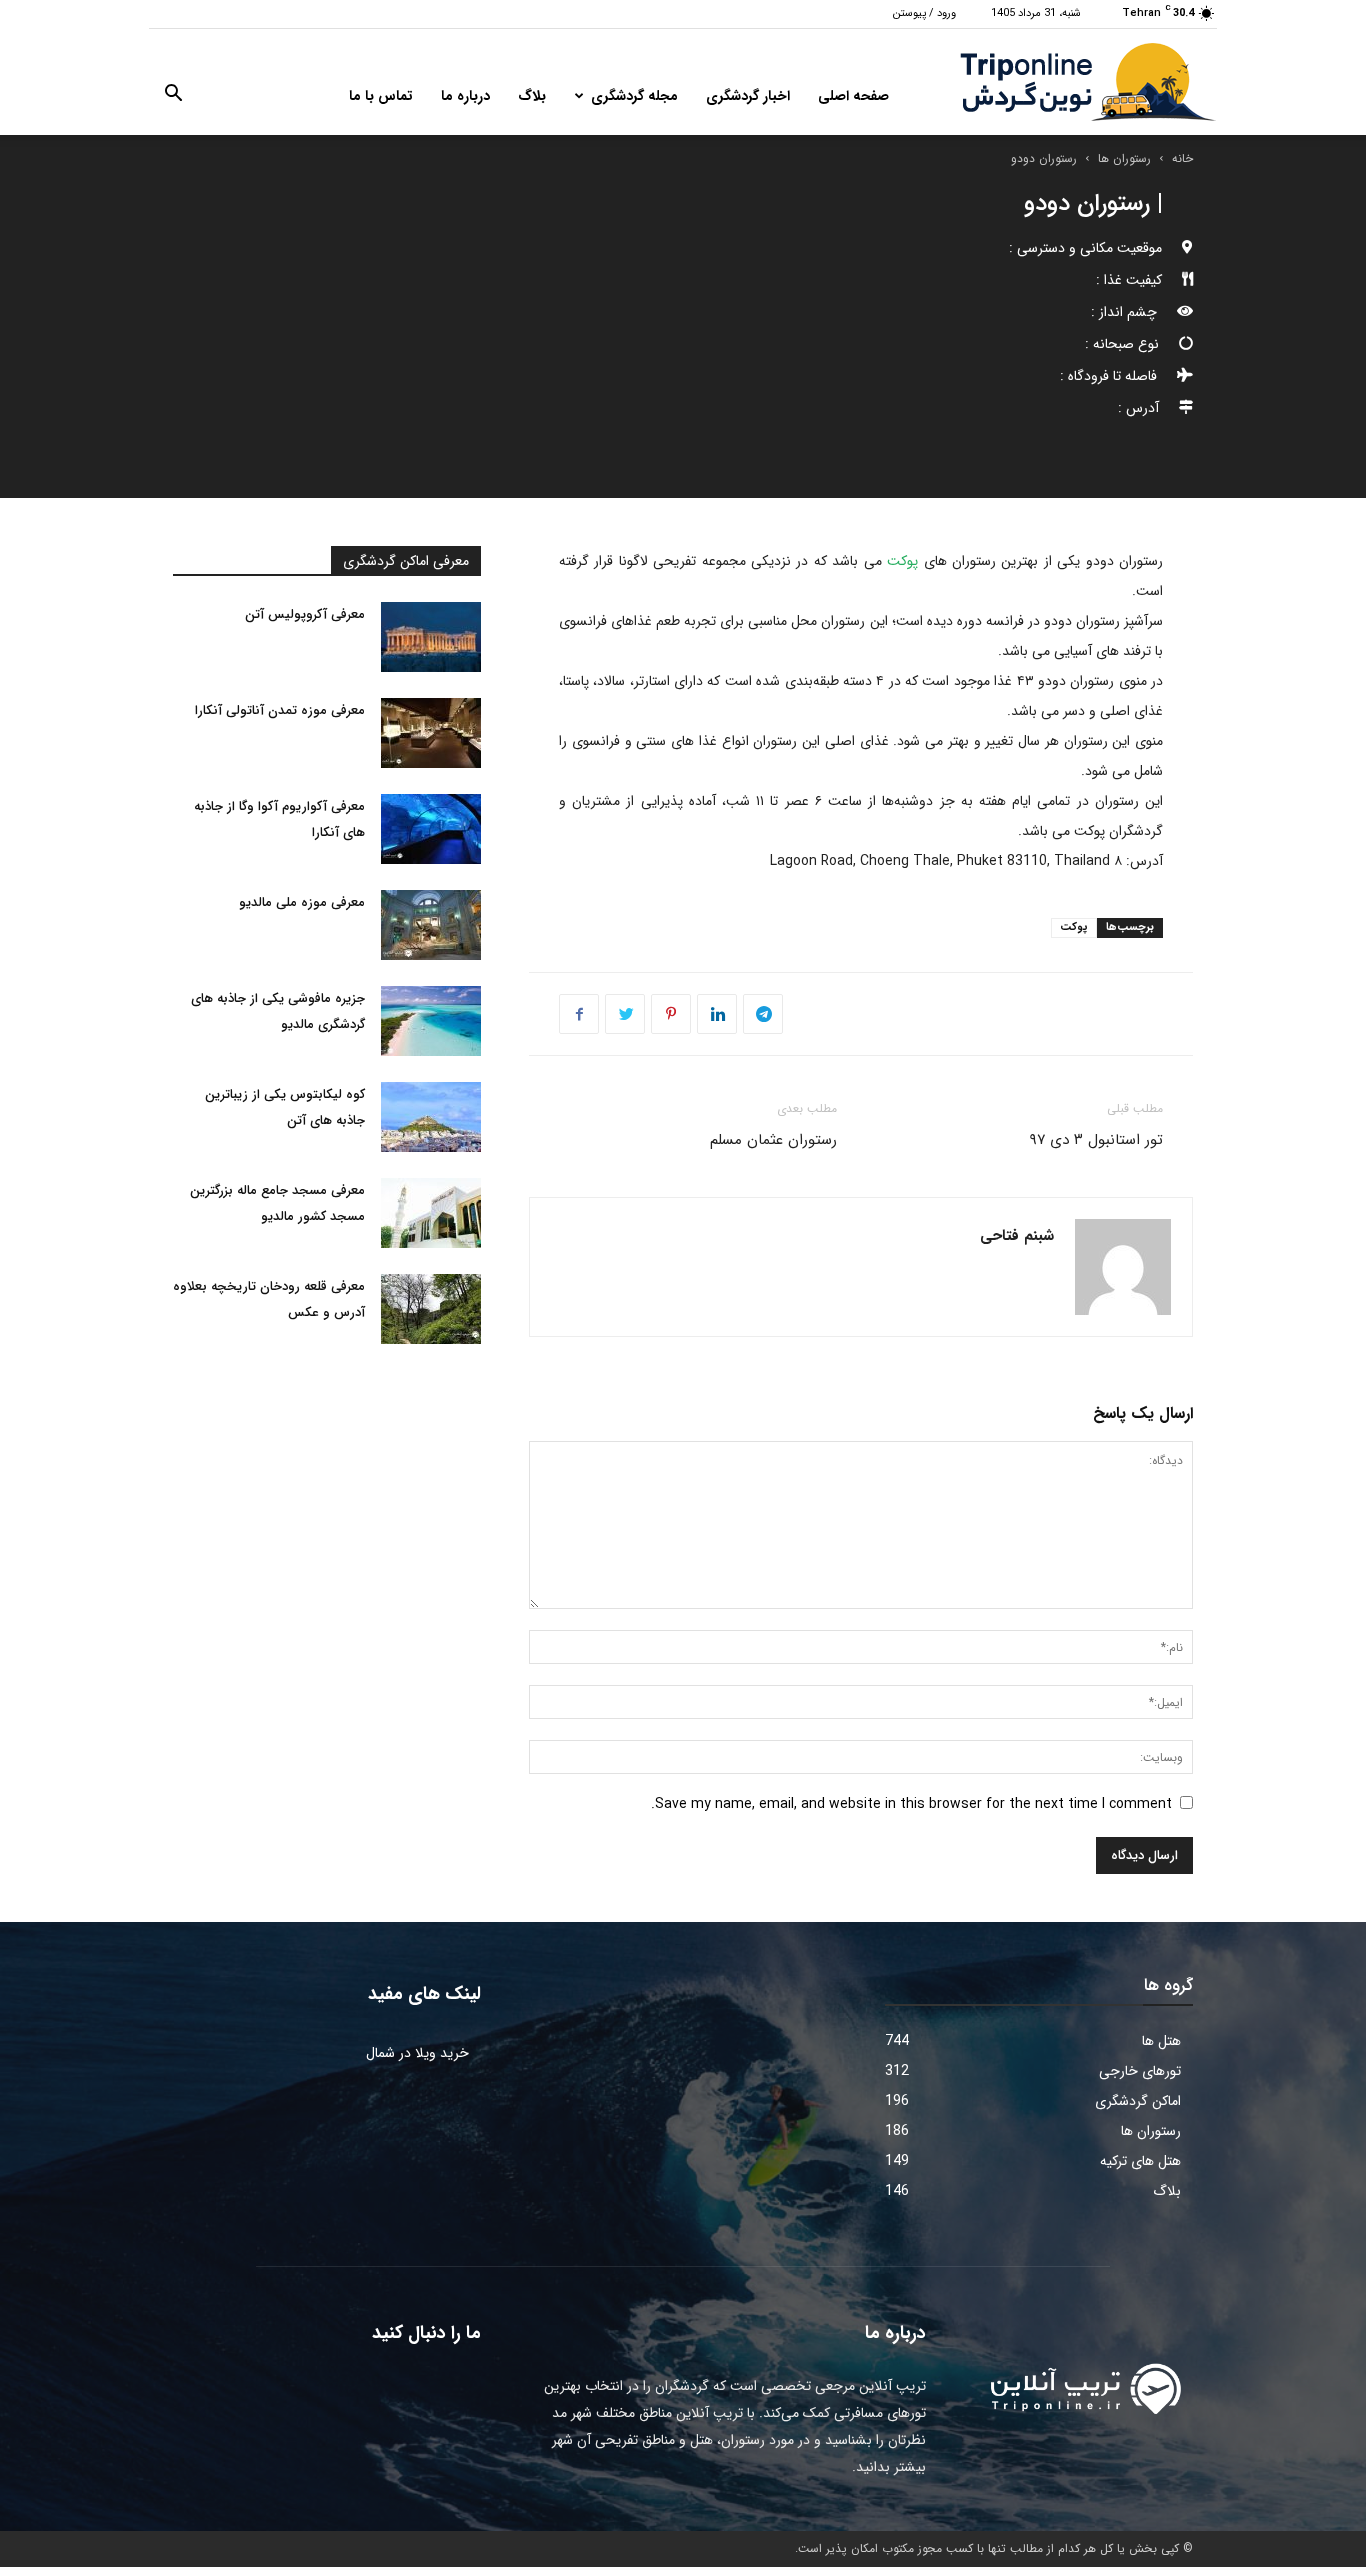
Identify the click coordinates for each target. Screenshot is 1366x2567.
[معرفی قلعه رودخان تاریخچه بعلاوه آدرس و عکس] (431, 1309)
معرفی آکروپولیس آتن (305, 614)
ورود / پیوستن (924, 13)
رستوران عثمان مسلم (773, 1140)
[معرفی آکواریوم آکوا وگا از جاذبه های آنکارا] (431, 829)
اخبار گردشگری (748, 96)
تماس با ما (381, 96)
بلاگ (532, 96)
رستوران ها (1124, 158)
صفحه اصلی (853, 96)
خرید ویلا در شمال (417, 2053)
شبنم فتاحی (1017, 1236)
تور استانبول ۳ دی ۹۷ (1096, 1140)
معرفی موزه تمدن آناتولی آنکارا (280, 710)
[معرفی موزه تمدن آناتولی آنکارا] (431, 733)
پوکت (902, 561)
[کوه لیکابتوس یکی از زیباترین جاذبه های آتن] (431, 1117)
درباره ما (465, 96)
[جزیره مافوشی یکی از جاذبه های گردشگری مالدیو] (431, 1021)
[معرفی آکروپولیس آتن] (431, 637)
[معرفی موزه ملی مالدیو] (431, 925)
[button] (173, 97)
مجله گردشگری (634, 96)
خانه (1182, 158)
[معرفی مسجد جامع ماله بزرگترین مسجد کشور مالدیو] (431, 1213)
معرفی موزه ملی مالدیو (302, 902)
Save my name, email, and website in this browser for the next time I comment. (911, 1804)
